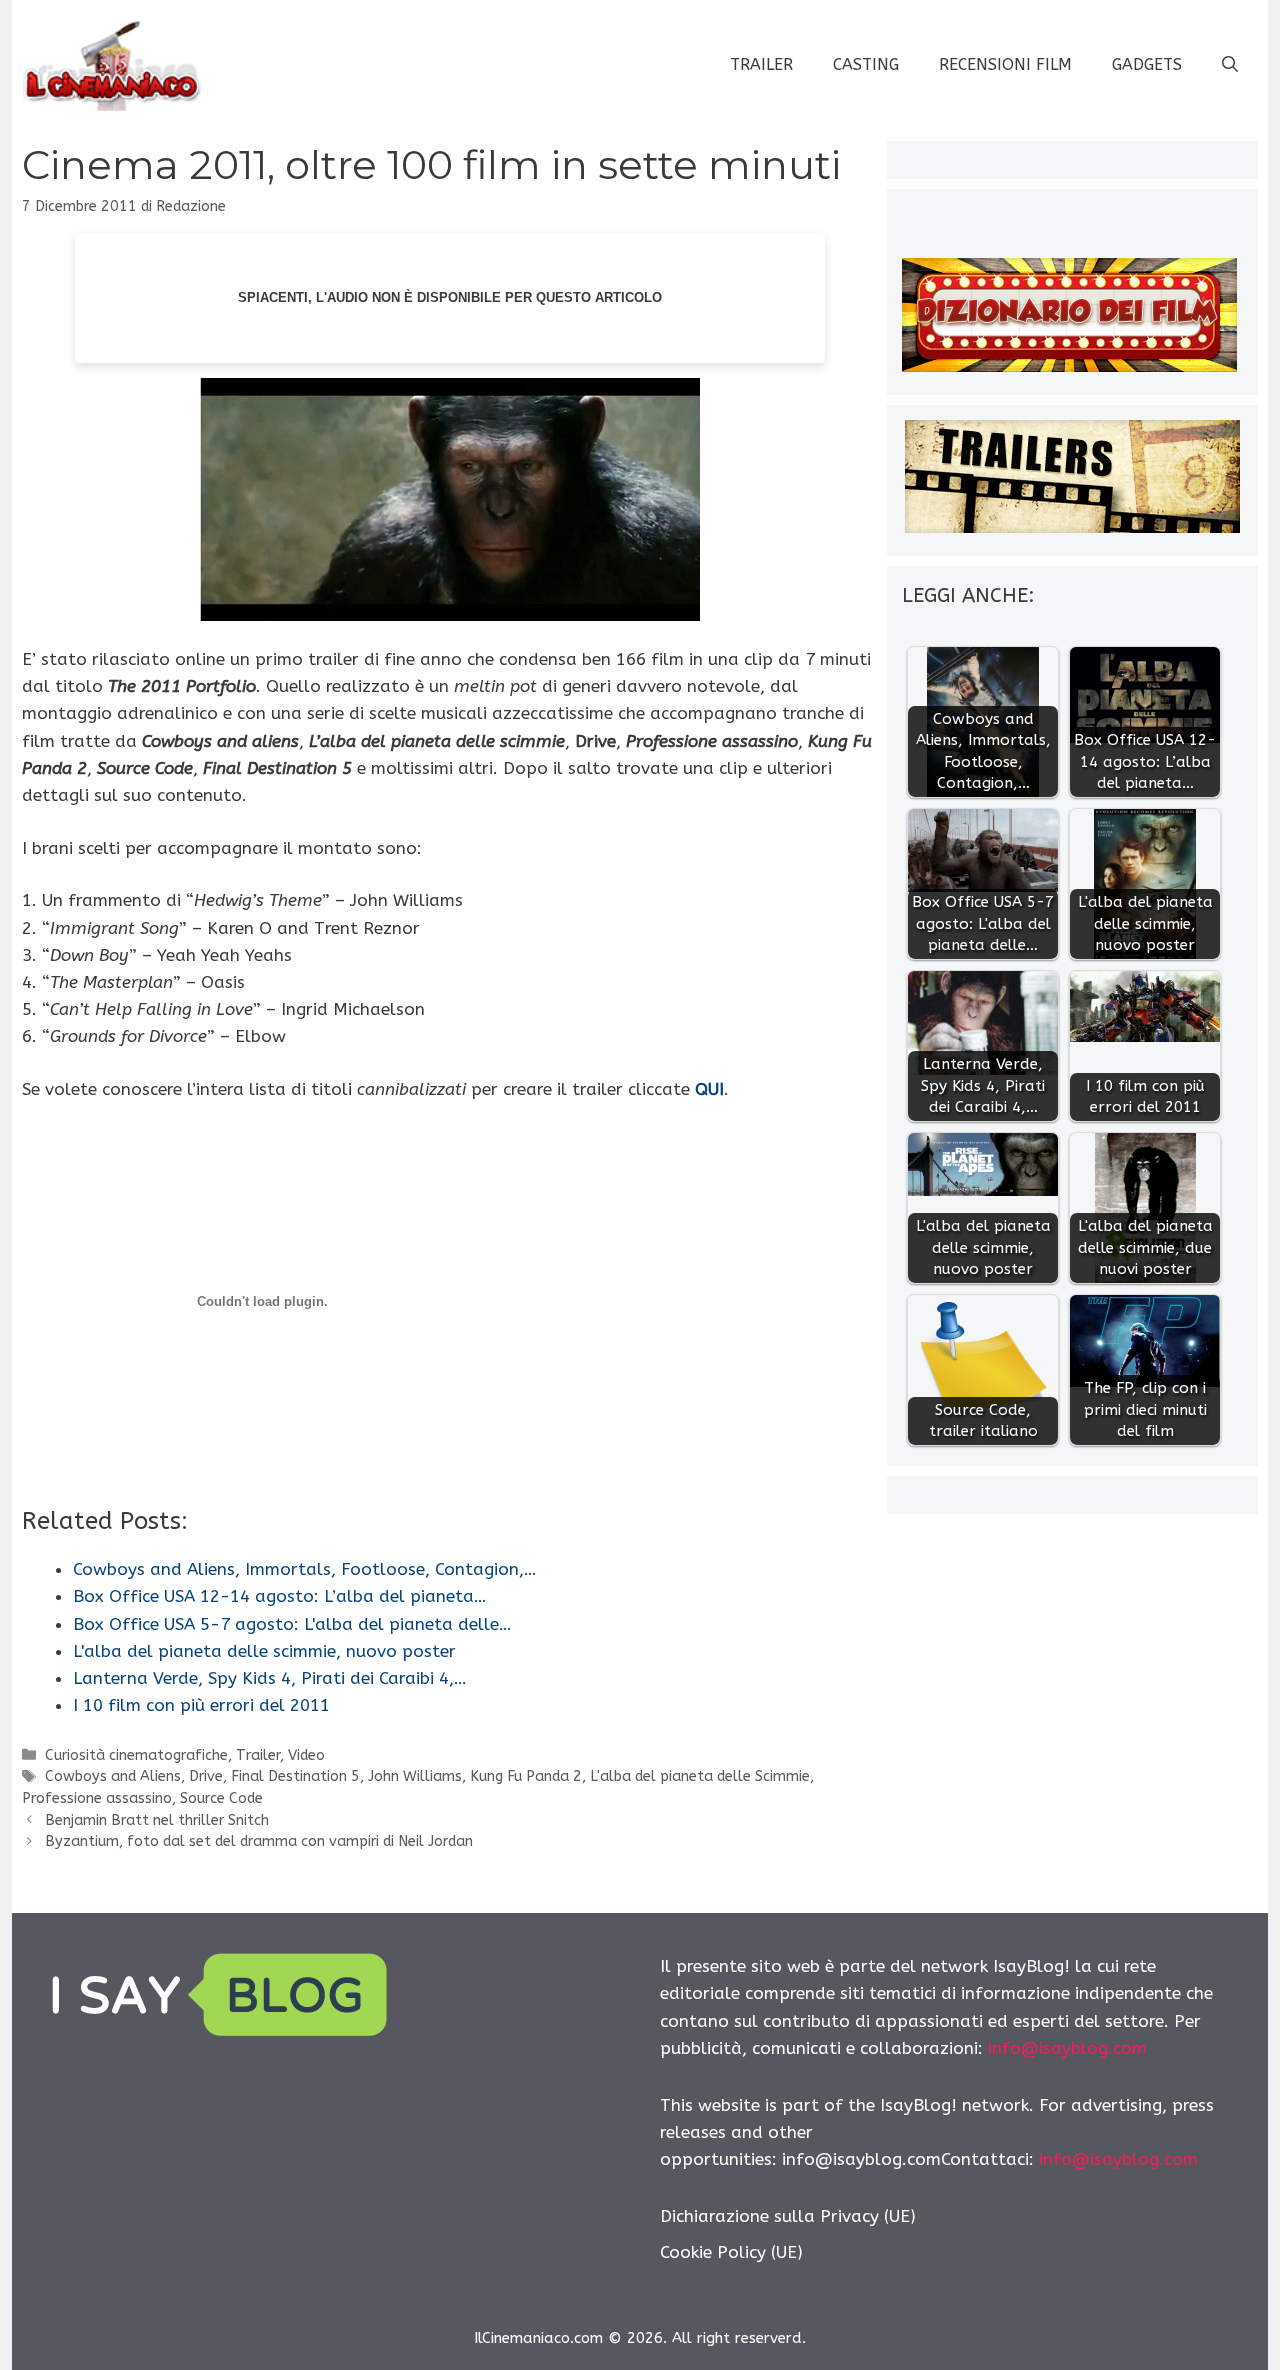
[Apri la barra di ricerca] (1230, 65)
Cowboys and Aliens (113, 1776)
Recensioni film (1005, 64)
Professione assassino (97, 1798)
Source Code (221, 1798)
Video (306, 1755)
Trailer (761, 64)
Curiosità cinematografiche (136, 1755)
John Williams (415, 1776)
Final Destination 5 (295, 1776)
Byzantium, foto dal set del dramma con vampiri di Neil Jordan (259, 1841)
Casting (866, 64)
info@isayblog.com (1067, 2048)
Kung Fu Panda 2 (526, 1776)
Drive (206, 1776)
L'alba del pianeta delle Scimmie (700, 1776)
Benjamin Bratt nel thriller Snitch (157, 1820)
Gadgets (1147, 64)
